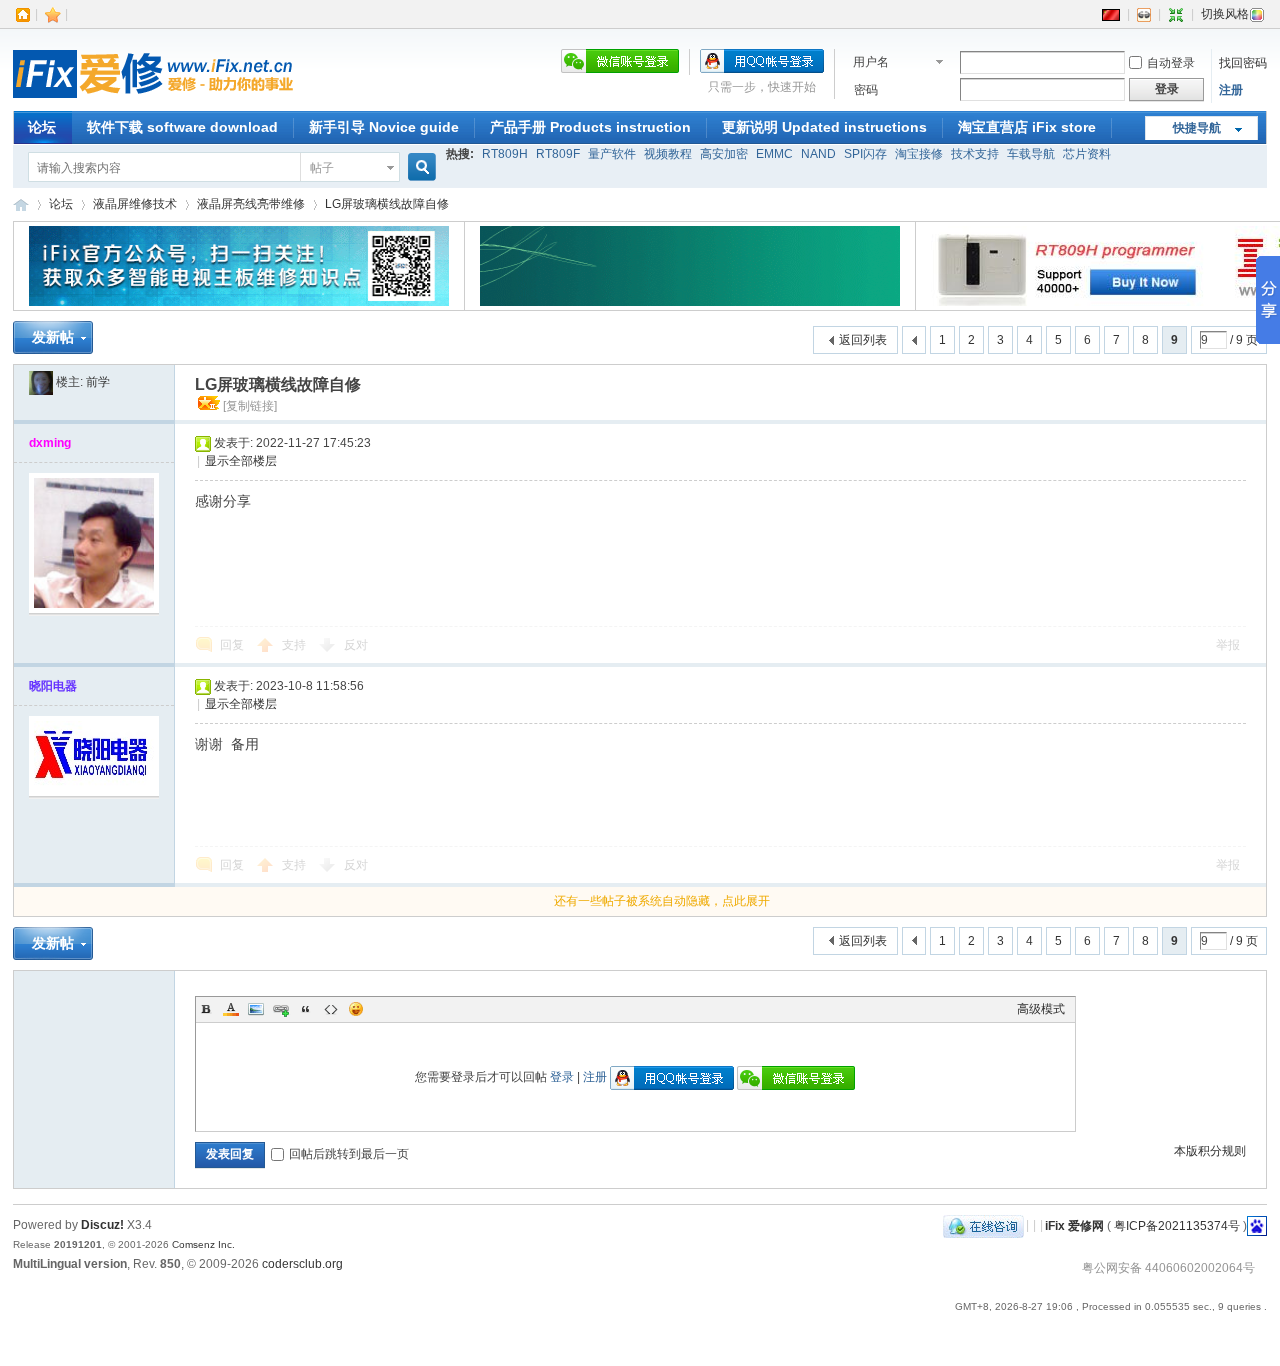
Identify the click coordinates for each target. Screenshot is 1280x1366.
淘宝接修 (919, 154)
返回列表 (863, 340)
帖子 (322, 168)
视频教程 (668, 154)
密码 (866, 90)
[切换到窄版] (1176, 14)
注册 (1231, 90)
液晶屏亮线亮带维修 (251, 204)
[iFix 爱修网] (153, 99)
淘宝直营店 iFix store (1027, 127)
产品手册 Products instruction (590, 127)
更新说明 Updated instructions (824, 127)
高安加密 (724, 154)
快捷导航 (1197, 128)
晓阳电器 (53, 686)
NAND (818, 154)
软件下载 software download (182, 127)
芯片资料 (1087, 154)
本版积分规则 (1210, 1151)
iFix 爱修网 (21, 204)
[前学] (41, 382)
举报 (1228, 645)
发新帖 (53, 337)
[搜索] (419, 167)
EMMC (774, 154)
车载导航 (1031, 154)
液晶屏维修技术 (135, 204)
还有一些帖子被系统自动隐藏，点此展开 (662, 901)
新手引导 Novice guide (384, 127)
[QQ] (983, 1225)
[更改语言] (1111, 14)
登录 (562, 1077)
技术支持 (975, 154)
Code (331, 1009)
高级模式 (1041, 1009)
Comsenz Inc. (203, 1244)
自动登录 (1171, 63)
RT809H (505, 154)
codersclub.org (302, 1264)
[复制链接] (250, 406)
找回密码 (1243, 63)
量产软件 (612, 154)
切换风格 (1225, 14)
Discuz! (102, 1225)
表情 (356, 1009)
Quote (306, 1009)
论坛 (42, 127)
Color (231, 1009)
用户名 (871, 62)
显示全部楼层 (241, 461)
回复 (232, 645)
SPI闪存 (865, 154)
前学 (98, 382)
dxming (50, 443)
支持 (295, 645)
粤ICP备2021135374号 (1177, 1225)
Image (256, 1009)
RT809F (558, 154)
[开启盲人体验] (1144, 14)
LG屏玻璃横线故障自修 (387, 204)
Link (281, 1009)
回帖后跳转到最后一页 (349, 1154)
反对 (356, 645)
